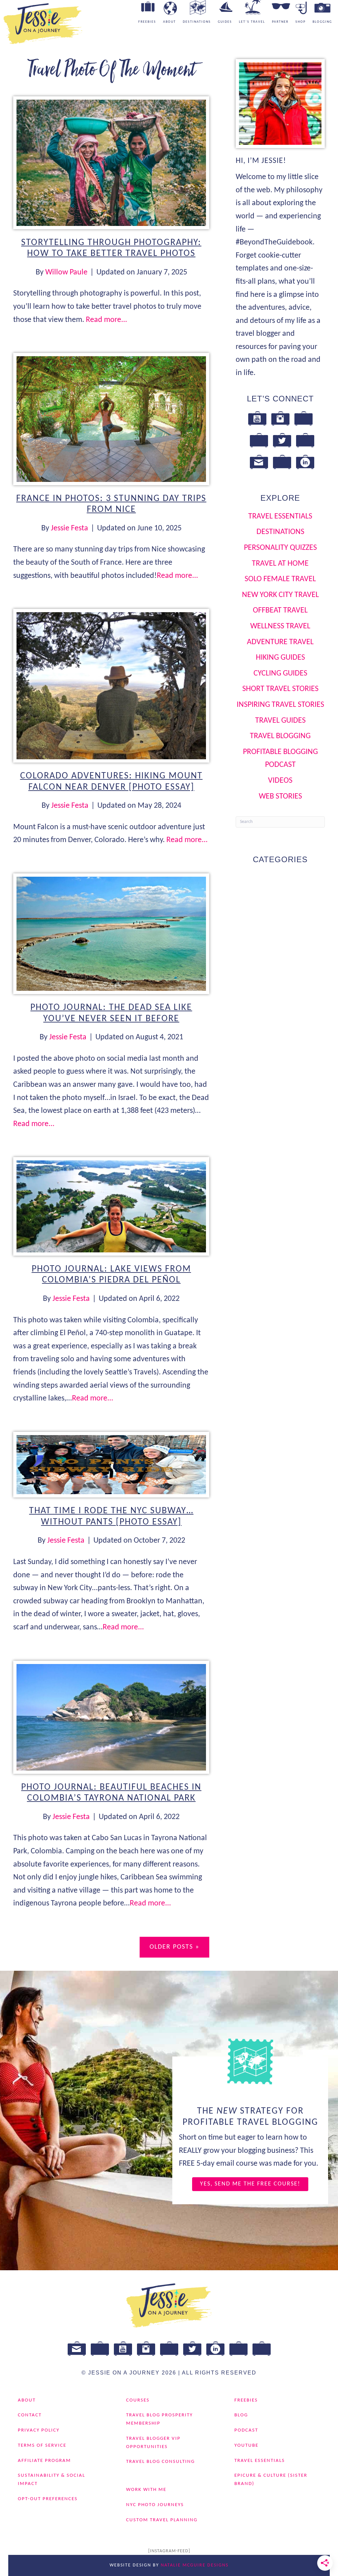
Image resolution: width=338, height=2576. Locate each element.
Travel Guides (280, 721)
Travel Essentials (280, 517)
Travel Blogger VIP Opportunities (153, 2443)
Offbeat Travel (280, 611)
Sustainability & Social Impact (51, 2480)
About (27, 2400)
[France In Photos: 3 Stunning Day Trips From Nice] (111, 419)
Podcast (246, 2430)
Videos (280, 781)
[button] (250, 2184)
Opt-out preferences (48, 2499)
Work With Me (146, 2490)
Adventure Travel (280, 642)
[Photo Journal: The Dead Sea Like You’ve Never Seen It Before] (111, 934)
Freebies (246, 2400)
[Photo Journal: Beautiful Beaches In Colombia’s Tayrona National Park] (111, 1717)
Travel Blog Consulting (160, 2462)
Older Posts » (174, 1947)
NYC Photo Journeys (155, 2505)
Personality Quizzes (280, 548)
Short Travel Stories (280, 689)
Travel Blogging (280, 736)
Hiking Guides (280, 658)
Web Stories (280, 797)
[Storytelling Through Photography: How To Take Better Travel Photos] (111, 163)
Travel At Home (280, 564)
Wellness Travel (280, 626)
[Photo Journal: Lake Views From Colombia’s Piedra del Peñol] (111, 1206)
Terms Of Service (42, 2446)
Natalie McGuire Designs (195, 2565)
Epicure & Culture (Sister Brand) (271, 2480)
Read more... (106, 320)
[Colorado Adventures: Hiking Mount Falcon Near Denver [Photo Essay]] (111, 686)
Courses (138, 2400)
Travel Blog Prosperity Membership (159, 2419)
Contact (30, 2415)
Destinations (280, 532)
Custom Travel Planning (162, 2520)
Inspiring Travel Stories (280, 705)
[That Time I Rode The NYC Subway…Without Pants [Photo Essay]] (111, 1464)
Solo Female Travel (280, 579)
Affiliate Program (44, 2461)
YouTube (246, 2446)
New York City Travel (280, 595)
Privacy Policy (39, 2430)
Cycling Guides (280, 674)
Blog (241, 2415)
